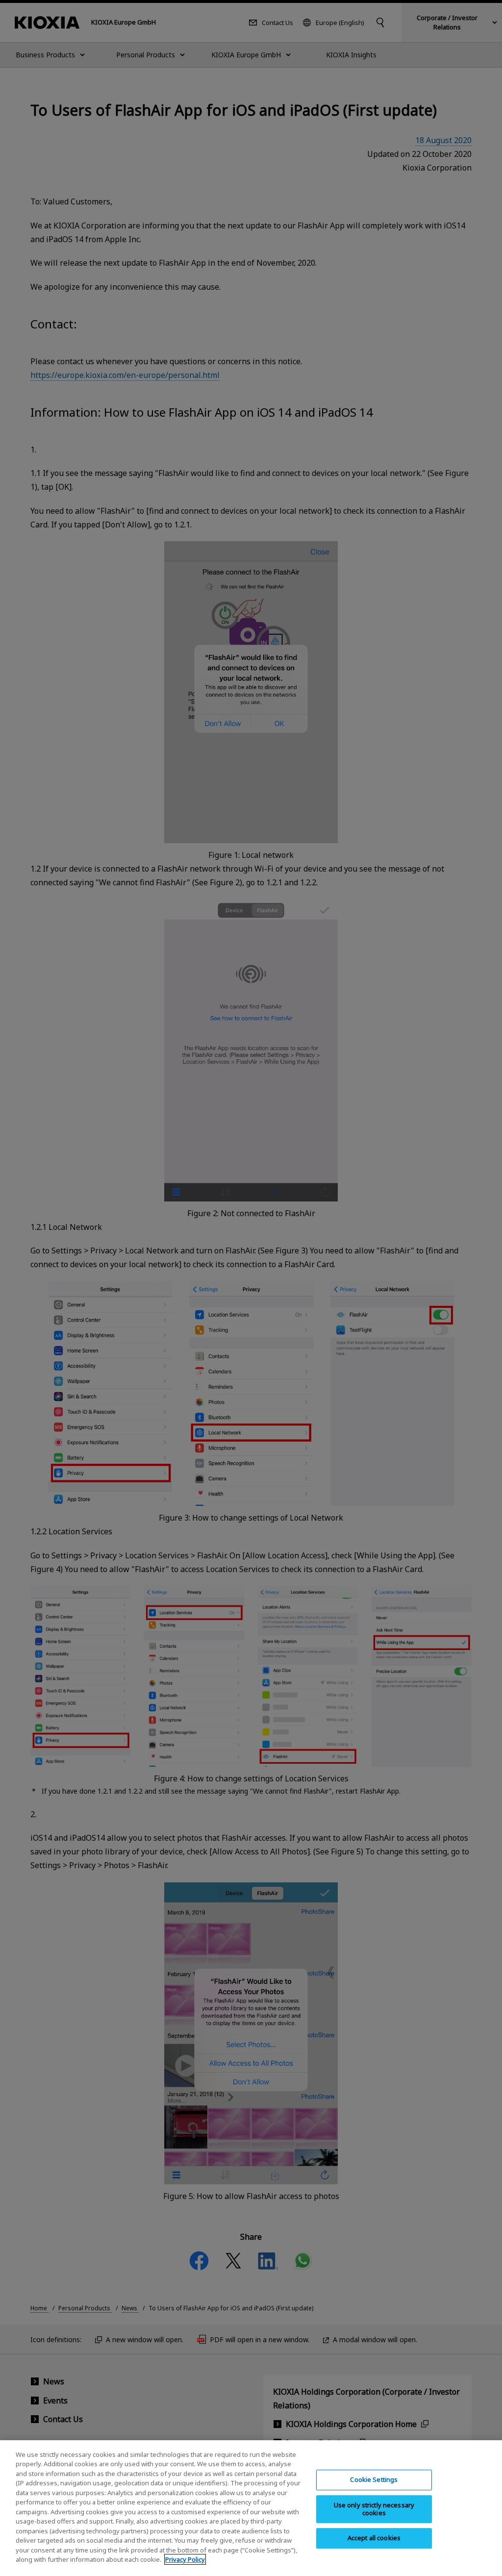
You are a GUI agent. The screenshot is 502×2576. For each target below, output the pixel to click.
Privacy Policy (185, 2559)
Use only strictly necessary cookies (374, 2509)
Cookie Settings (374, 2480)
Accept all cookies (374, 2538)
